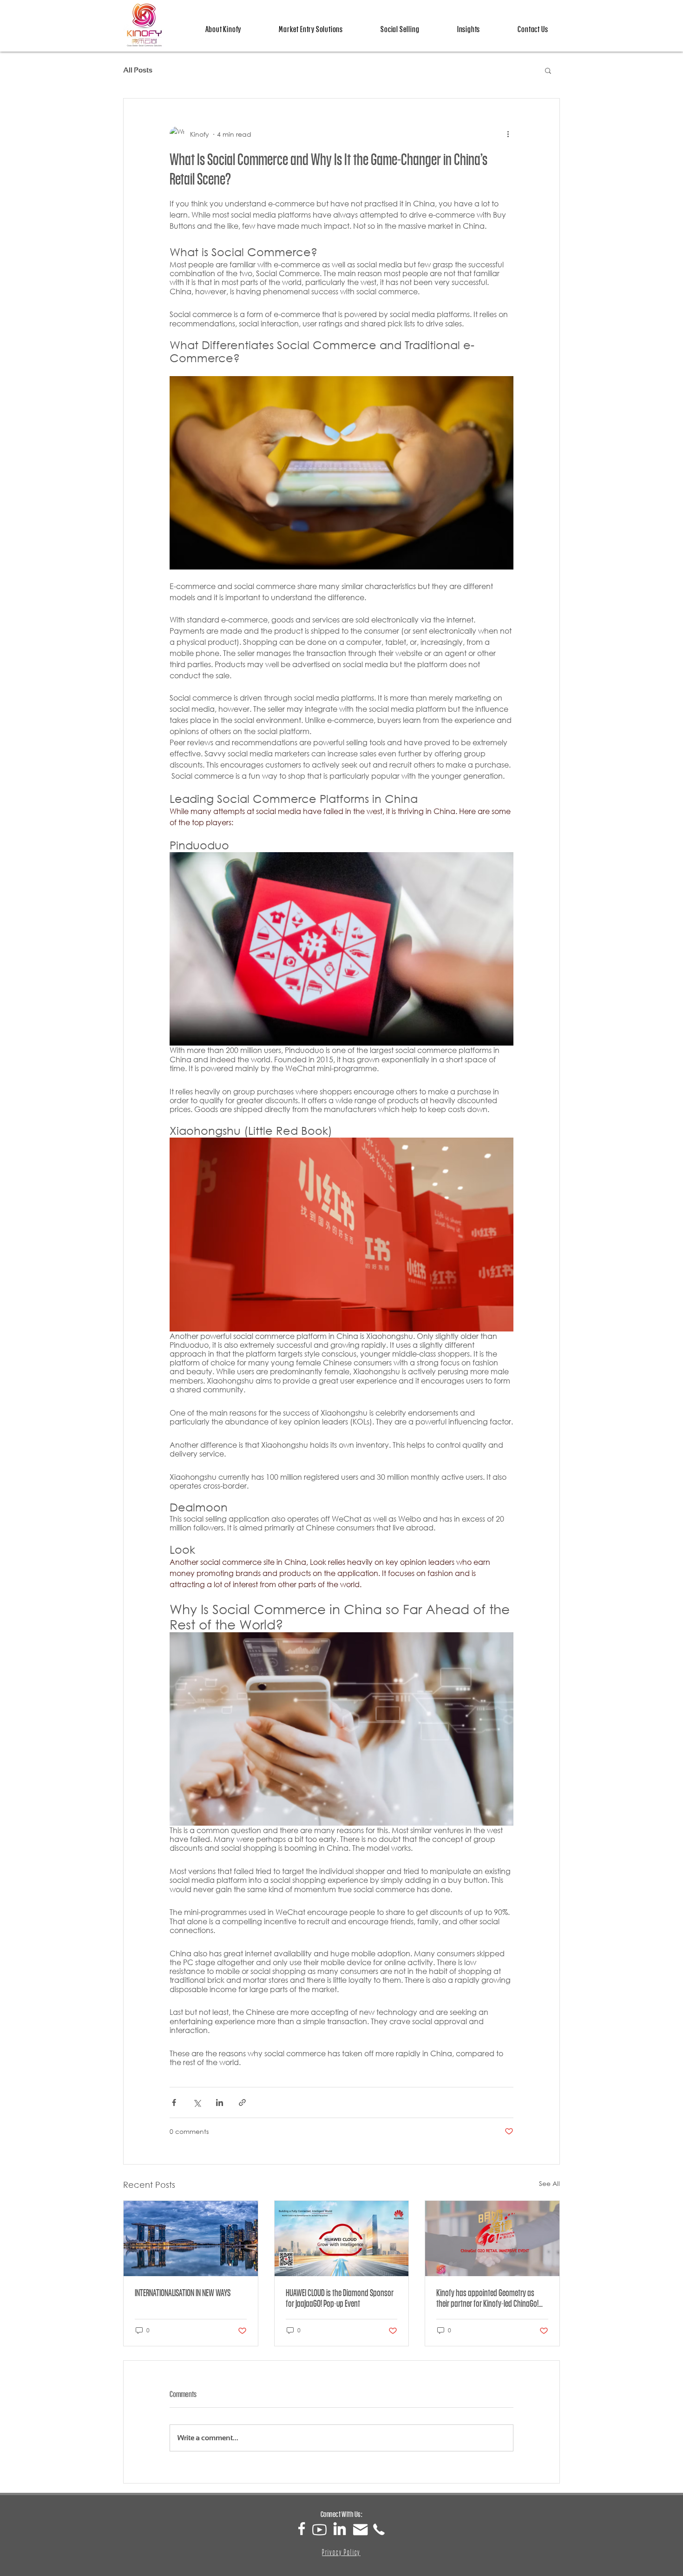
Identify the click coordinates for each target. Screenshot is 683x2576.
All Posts (138, 70)
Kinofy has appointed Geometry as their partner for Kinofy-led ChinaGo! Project (487, 2298)
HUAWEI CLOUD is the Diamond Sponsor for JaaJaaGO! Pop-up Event (340, 2298)
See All (549, 2183)
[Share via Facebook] (174, 2103)
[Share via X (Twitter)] (197, 2103)
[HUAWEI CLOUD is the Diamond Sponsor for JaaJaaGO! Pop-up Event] (342, 2238)
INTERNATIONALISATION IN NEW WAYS (183, 2293)
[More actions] (508, 134)
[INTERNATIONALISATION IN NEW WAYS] (191, 2238)
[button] (548, 70)
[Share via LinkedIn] (220, 2103)
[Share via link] (242, 2103)
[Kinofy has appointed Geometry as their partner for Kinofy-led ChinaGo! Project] (492, 2238)
